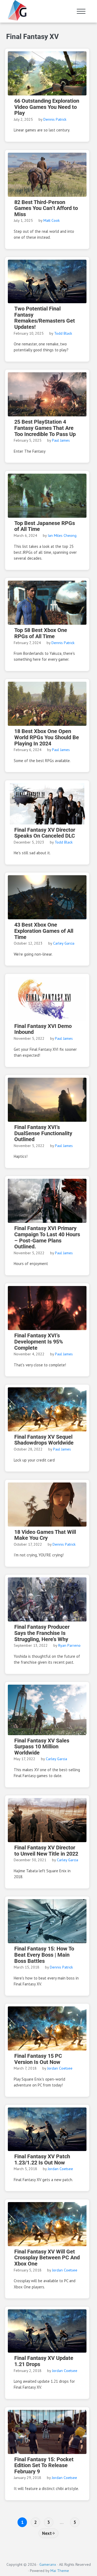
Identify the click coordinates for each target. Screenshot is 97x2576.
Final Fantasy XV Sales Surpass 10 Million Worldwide (42, 1747)
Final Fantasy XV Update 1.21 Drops (44, 2361)
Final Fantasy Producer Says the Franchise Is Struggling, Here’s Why (42, 1633)
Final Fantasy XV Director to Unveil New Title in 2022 (46, 1851)
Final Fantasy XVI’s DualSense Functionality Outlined (43, 1133)
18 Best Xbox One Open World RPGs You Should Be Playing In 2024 (47, 737)
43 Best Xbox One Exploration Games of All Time (44, 931)
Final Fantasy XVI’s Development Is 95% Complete (39, 1342)
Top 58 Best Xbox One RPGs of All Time (41, 633)
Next (47, 2533)
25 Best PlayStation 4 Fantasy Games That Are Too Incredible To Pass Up (45, 428)
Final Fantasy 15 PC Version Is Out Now (38, 2059)
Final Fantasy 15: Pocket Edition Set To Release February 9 (44, 2466)
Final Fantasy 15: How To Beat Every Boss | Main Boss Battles (44, 1955)
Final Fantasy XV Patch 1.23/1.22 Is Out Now (42, 2160)
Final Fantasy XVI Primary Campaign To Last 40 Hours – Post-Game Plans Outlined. (47, 1238)
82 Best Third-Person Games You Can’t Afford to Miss (46, 208)
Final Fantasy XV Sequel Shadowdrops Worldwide (44, 1440)
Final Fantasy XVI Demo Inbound (43, 1029)
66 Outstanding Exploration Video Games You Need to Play (47, 107)
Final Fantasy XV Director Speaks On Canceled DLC (45, 833)
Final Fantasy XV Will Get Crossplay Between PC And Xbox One (47, 2258)
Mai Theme (60, 2571)
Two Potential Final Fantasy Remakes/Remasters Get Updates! (45, 318)
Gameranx (48, 2564)
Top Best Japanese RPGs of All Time (45, 526)
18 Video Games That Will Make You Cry (45, 1535)
